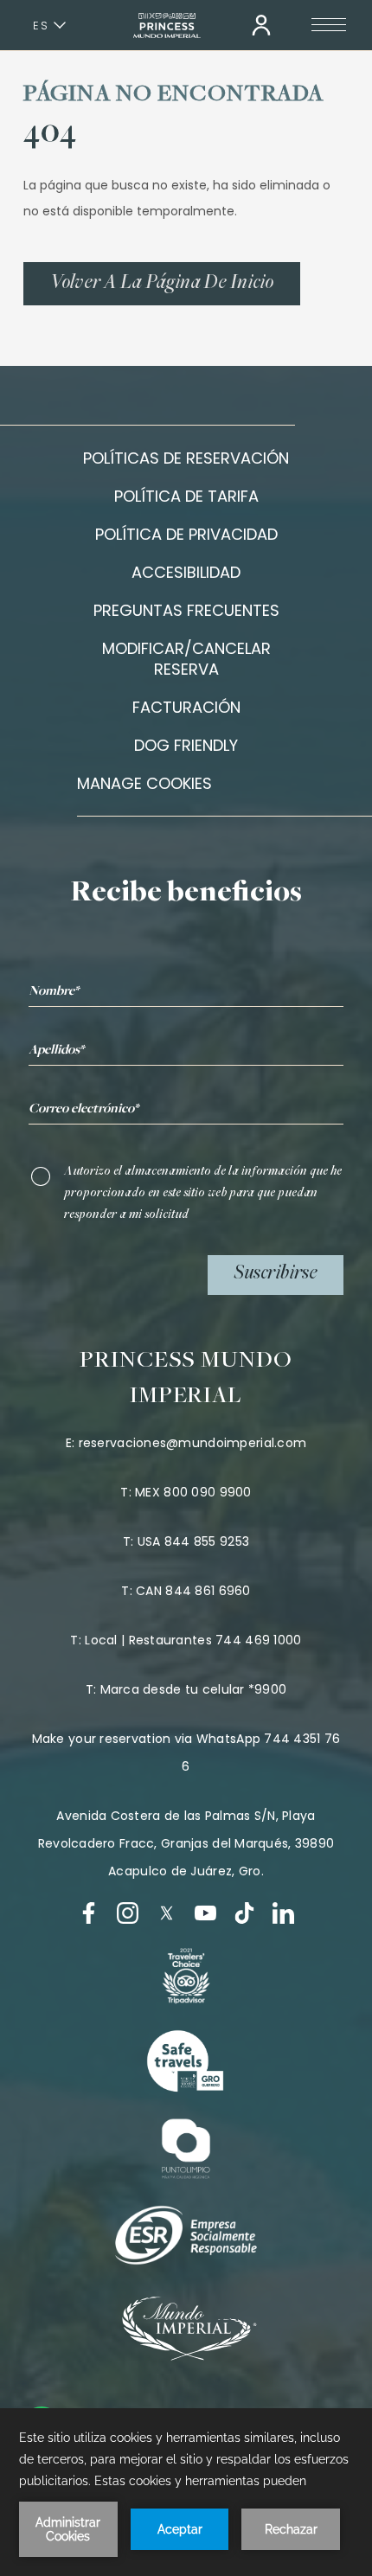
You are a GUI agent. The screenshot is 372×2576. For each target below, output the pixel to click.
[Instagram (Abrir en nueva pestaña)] (128, 1913)
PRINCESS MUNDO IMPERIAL (186, 1379)
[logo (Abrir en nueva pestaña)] (186, 1976)
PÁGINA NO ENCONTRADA (173, 95)
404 (50, 134)
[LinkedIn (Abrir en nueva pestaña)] (283, 1913)
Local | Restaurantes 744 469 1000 (193, 1640)
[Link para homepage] (167, 26)
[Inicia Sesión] (261, 25)
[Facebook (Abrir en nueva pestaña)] (89, 1913)
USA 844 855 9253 (193, 1541)
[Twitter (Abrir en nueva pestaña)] (167, 1913)
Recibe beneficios (186, 894)
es (41, 26)
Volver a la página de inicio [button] (162, 284)
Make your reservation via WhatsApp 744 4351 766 (186, 1753)
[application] (186, 2492)
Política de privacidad (186, 534)
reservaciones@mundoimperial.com (193, 1443)
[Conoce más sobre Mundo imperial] (186, 2356)
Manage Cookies (144, 784)
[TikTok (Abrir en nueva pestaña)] (244, 1913)
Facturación (186, 707)
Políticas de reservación (186, 458)
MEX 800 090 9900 (193, 1492)
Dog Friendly (186, 745)
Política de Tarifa (186, 496)
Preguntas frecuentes (186, 610)
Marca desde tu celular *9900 (194, 1689)
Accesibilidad (186, 572)
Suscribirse (276, 1274)
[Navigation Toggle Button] (329, 25)
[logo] (186, 2062)
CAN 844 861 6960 (193, 1591)
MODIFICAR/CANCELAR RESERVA (186, 659)
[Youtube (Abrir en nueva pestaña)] (205, 1913)
